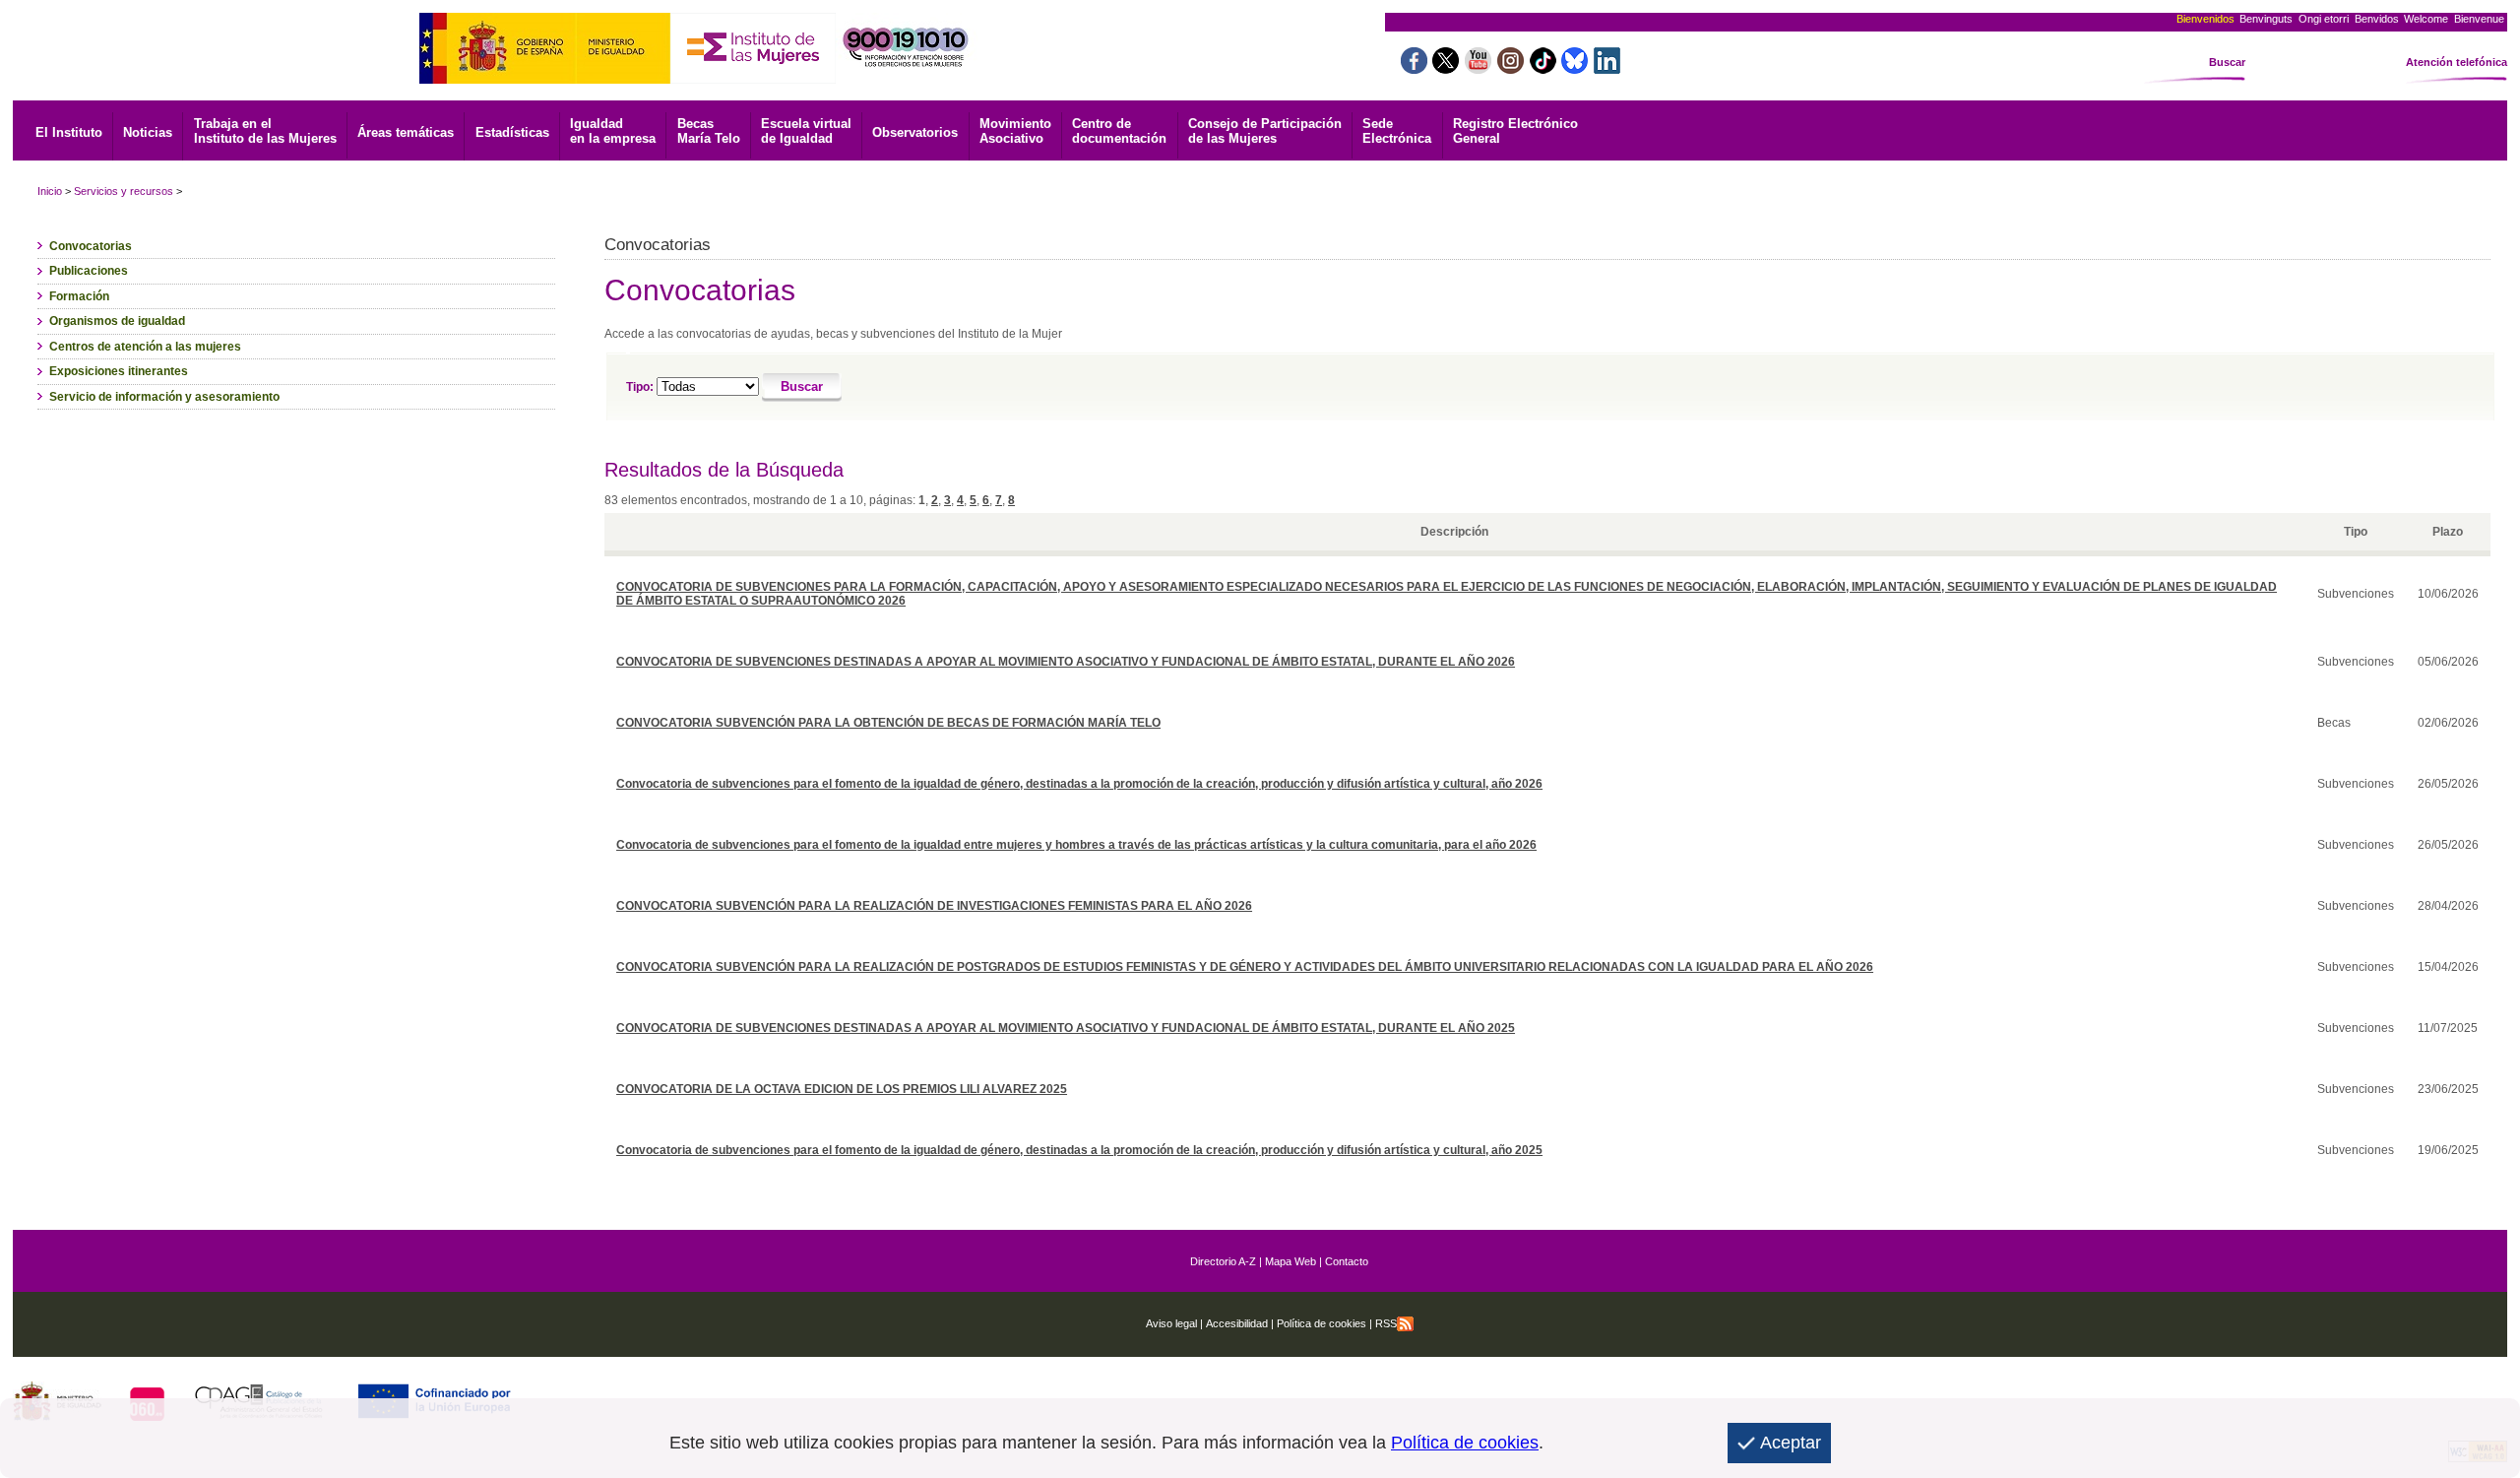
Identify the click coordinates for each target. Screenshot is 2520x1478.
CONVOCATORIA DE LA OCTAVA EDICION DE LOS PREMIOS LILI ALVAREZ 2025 (842, 1089)
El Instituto (69, 132)
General (1515, 131)
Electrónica (1397, 131)
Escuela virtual (806, 131)
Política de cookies (1320, 1323)
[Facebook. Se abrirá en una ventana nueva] (1414, 68)
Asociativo (1015, 131)
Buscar (2227, 62)
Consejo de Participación (1265, 131)
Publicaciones (89, 271)
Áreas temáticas (406, 132)
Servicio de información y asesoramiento (164, 397)
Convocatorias (91, 246)
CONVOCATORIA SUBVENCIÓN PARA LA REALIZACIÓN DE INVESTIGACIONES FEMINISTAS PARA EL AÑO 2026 (934, 906)
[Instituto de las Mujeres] (753, 78)
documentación (1119, 131)
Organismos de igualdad (117, 321)
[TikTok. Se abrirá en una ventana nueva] (1543, 68)
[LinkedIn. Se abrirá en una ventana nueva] (1607, 68)
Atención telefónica (2457, 62)
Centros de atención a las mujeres (145, 347)
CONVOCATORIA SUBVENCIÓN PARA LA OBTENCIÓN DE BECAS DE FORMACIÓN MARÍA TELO (888, 723)
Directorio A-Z (1223, 1261)
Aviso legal (1171, 1323)
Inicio (50, 191)
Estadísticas (512, 132)
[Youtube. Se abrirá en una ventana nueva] (1478, 68)
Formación (79, 296)
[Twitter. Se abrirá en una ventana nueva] (1446, 68)
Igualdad (613, 131)
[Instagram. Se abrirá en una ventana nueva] (1511, 68)
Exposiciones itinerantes (119, 371)
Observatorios (915, 132)
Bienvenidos (2205, 19)
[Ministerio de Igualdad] (545, 78)
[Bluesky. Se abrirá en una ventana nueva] (1575, 68)
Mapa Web (1291, 1261)
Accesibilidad (1237, 1323)
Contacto (1347, 1261)
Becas (709, 131)
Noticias (148, 132)
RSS (1386, 1323)
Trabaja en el (265, 131)
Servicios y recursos (124, 191)
